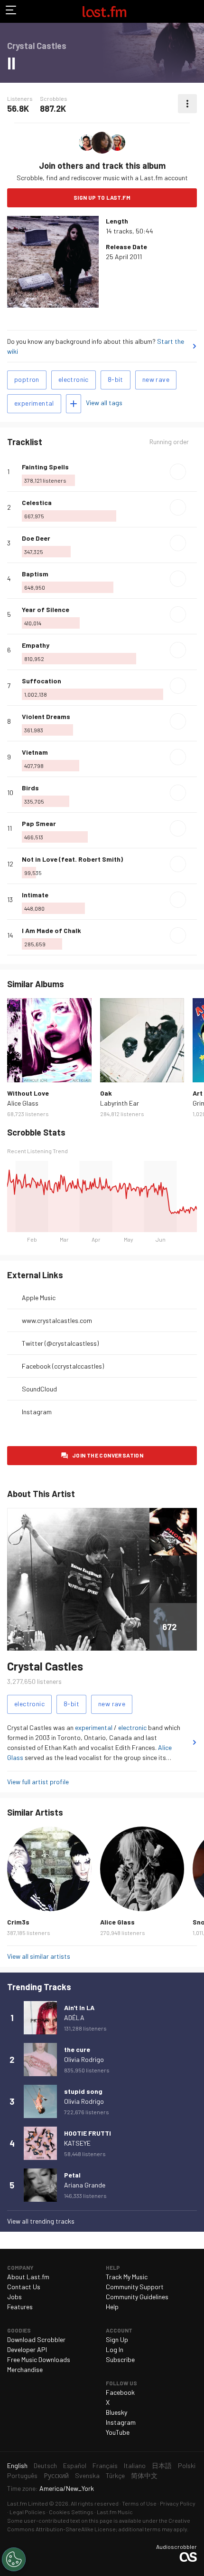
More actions (187, 104)
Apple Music (39, 1298)
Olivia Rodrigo (84, 2059)
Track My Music (127, 2277)
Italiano (135, 2465)
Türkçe (115, 2475)
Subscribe (120, 2359)
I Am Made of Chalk (51, 930)
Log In (115, 2349)
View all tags (104, 403)
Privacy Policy (178, 2503)
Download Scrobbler (36, 2339)
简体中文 (144, 2475)
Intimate (35, 895)
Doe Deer (36, 538)
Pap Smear (39, 823)
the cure (77, 2049)
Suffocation (42, 681)
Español (75, 2465)
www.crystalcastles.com (57, 1320)
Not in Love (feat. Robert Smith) (72, 859)
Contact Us (24, 2287)
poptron (27, 379)
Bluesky (116, 2412)
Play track (178, 472)
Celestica (37, 502)
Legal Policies (28, 2512)
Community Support (135, 2287)
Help (112, 2307)
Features (20, 2307)
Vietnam (35, 752)
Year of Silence (46, 609)
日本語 (162, 2465)
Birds (30, 788)
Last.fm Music (115, 2512)
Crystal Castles (45, 1666)
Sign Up (117, 2339)
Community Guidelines (137, 2297)
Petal (72, 2175)
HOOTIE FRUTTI (88, 2133)
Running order (169, 442)
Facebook (120, 2392)
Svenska (87, 2475)
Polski (187, 2465)
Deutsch (45, 2465)
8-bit (116, 379)
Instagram (37, 1412)
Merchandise (25, 2369)
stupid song (83, 2091)
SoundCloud (39, 1389)
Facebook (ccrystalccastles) (63, 1366)
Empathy (36, 645)
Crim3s (18, 1922)
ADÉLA (74, 2017)
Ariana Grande (85, 2185)
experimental (34, 403)
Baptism (35, 574)
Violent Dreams (46, 716)
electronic (74, 379)
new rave (156, 379)
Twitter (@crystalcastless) (60, 1343)
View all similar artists (39, 1956)
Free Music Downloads (39, 2359)
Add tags (74, 404)
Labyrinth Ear (120, 1103)
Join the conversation (108, 1455)
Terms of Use (139, 2503)
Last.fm (104, 11)
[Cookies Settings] (14, 2559)
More (193, 472)
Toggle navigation (11, 11)
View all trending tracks (41, 2221)
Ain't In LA (79, 2007)
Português (22, 2475)
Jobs (14, 2297)
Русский (56, 2475)
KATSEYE (77, 2143)
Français (105, 2465)
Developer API (27, 2349)
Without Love (28, 1093)
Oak (106, 1093)
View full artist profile (38, 1782)
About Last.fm (28, 2277)
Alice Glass (23, 1103)
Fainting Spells (45, 467)
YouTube (118, 2432)
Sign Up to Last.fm (102, 197)
